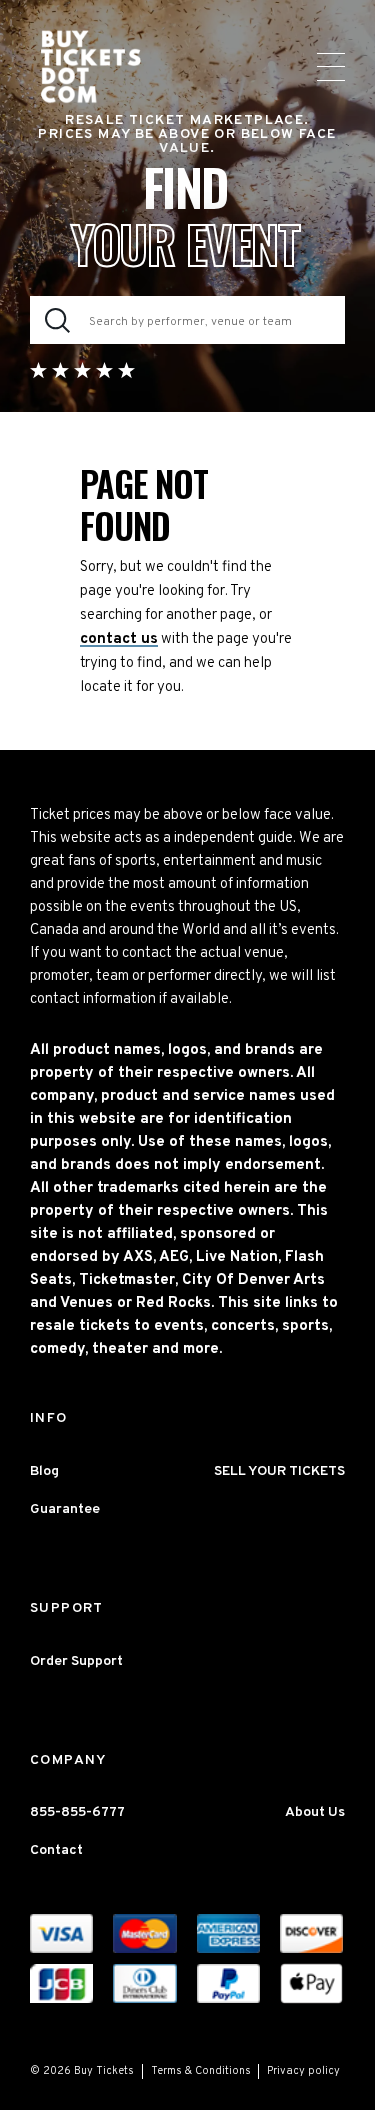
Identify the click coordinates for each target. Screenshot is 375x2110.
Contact (56, 1850)
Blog (44, 1471)
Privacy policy (303, 2071)
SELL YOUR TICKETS (279, 1471)
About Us (315, 1812)
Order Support (76, 1661)
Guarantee (65, 1509)
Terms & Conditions (201, 2071)
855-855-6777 (77, 1812)
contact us (119, 639)
